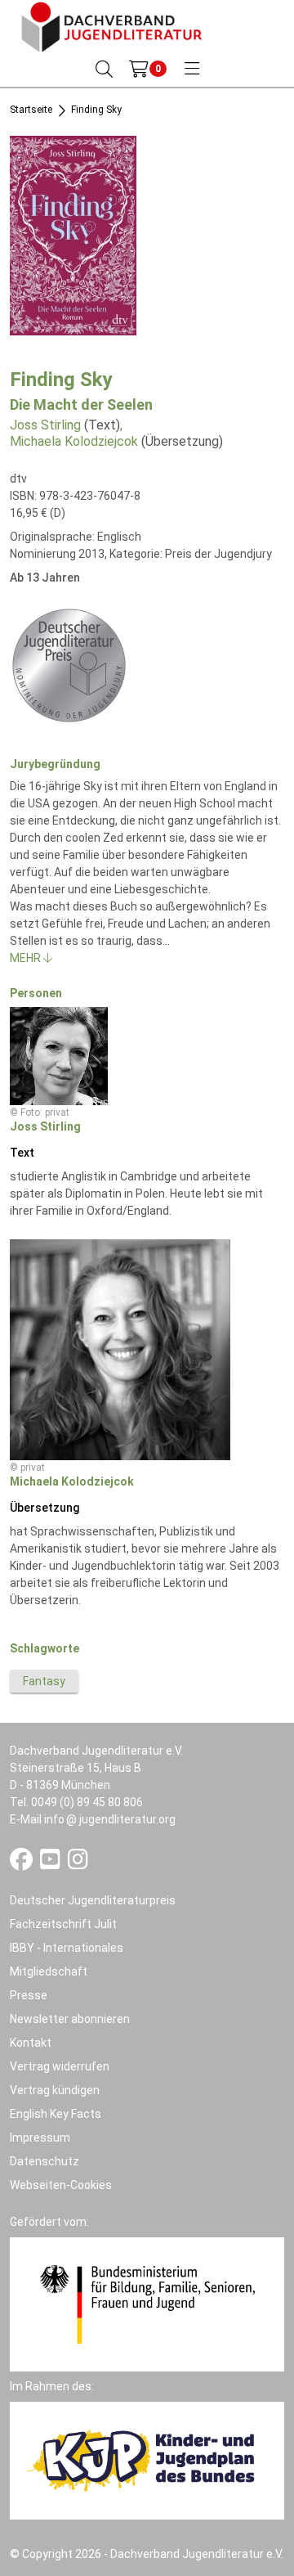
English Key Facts (56, 2114)
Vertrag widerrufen (60, 2066)
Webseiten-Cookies (61, 2185)
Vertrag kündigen (55, 2090)
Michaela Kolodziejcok (74, 441)
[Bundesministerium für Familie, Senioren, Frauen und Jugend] (147, 2303)
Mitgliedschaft (49, 1971)
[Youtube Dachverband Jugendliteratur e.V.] (51, 1863)
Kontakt (31, 2043)
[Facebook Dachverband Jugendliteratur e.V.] (22, 1863)
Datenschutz (45, 2161)
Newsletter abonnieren (70, 2019)
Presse (29, 1995)
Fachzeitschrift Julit (63, 1924)
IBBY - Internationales (67, 1948)
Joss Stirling (45, 425)
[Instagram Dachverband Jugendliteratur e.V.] (78, 1863)
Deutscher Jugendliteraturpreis (93, 1900)
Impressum (40, 2138)
